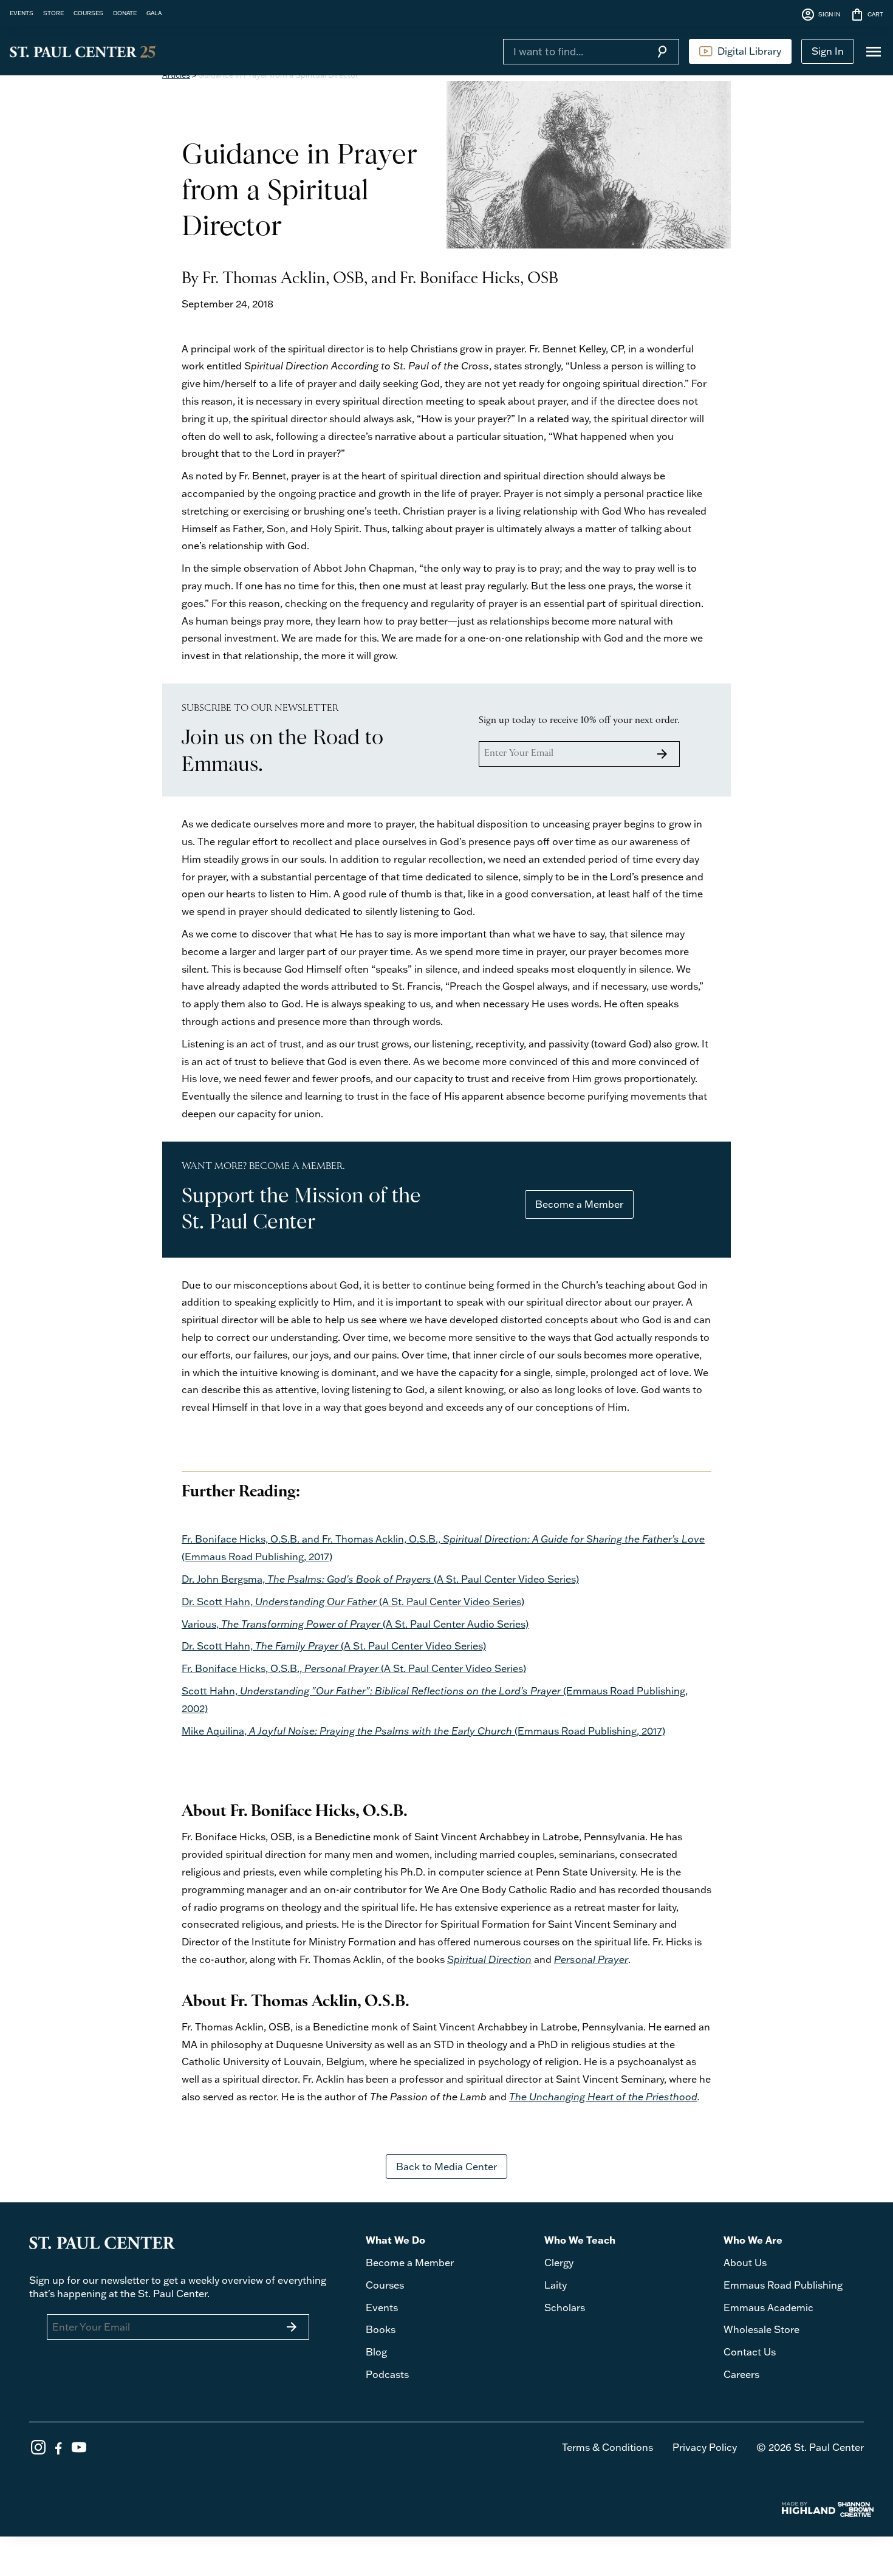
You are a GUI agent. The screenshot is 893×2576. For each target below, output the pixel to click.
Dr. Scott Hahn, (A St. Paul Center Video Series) (353, 1601)
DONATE (125, 13)
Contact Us (750, 2352)
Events (382, 2307)
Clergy (559, 2263)
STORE (53, 13)
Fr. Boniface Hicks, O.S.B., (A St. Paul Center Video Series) (354, 1668)
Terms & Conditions (607, 2447)
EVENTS (22, 13)
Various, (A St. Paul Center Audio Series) (355, 1624)
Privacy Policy (705, 2447)
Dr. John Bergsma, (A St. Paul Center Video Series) (380, 1579)
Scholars (565, 2307)
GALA (154, 13)
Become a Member (579, 1204)
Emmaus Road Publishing (783, 2285)
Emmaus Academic (768, 2307)
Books (381, 2329)
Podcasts (387, 2374)
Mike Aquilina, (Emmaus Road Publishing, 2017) (423, 1731)
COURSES (88, 13)
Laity (556, 2285)
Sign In (828, 51)
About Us (745, 2263)
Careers (741, 2374)
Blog (376, 2352)
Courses (385, 2285)
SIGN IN (820, 15)
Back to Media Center (446, 2167)
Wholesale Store (761, 2329)
